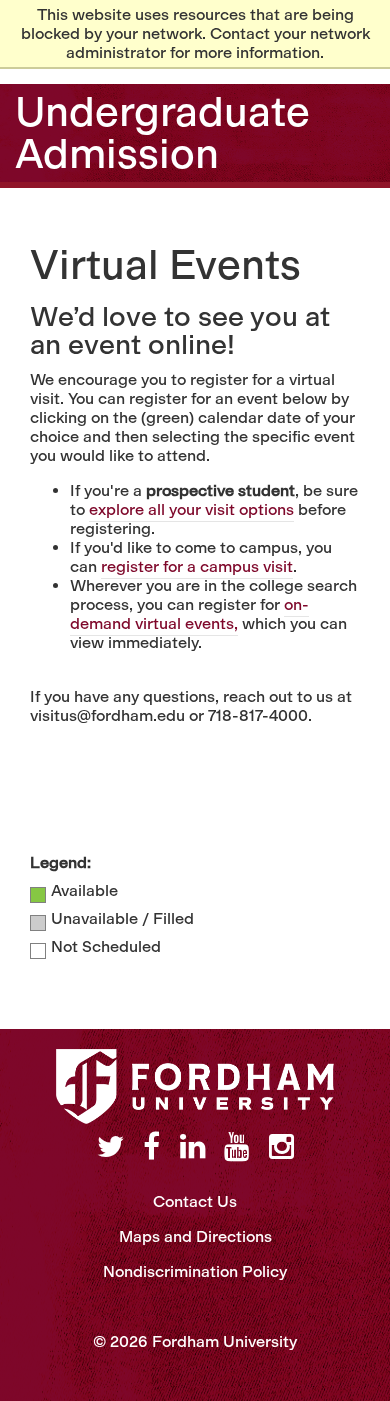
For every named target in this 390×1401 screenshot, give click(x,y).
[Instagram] (281, 1147)
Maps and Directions (195, 1236)
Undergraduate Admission (162, 133)
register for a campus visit (197, 566)
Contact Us (195, 1201)
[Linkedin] (192, 1147)
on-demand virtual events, (189, 614)
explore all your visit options (191, 509)
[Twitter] (110, 1147)
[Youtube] (236, 1147)
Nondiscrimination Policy (195, 1271)
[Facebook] (151, 1147)
